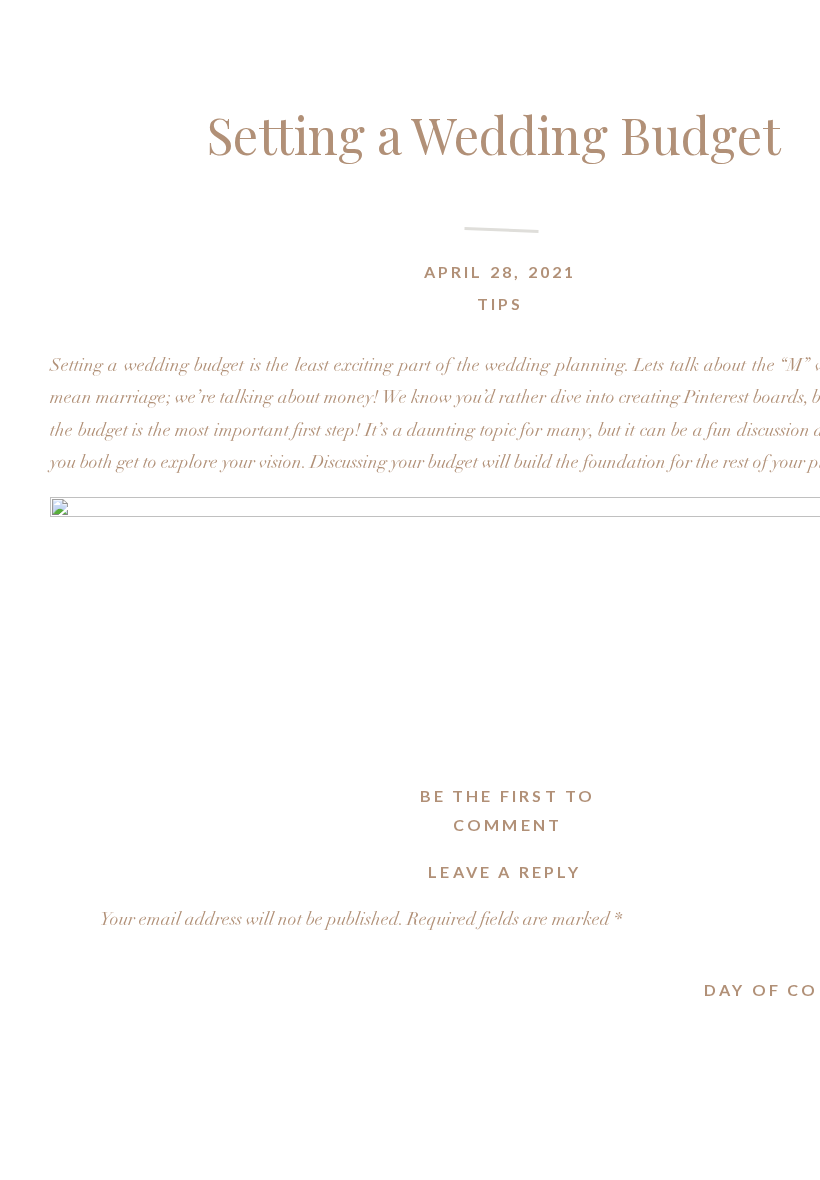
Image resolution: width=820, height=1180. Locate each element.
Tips (500, 303)
